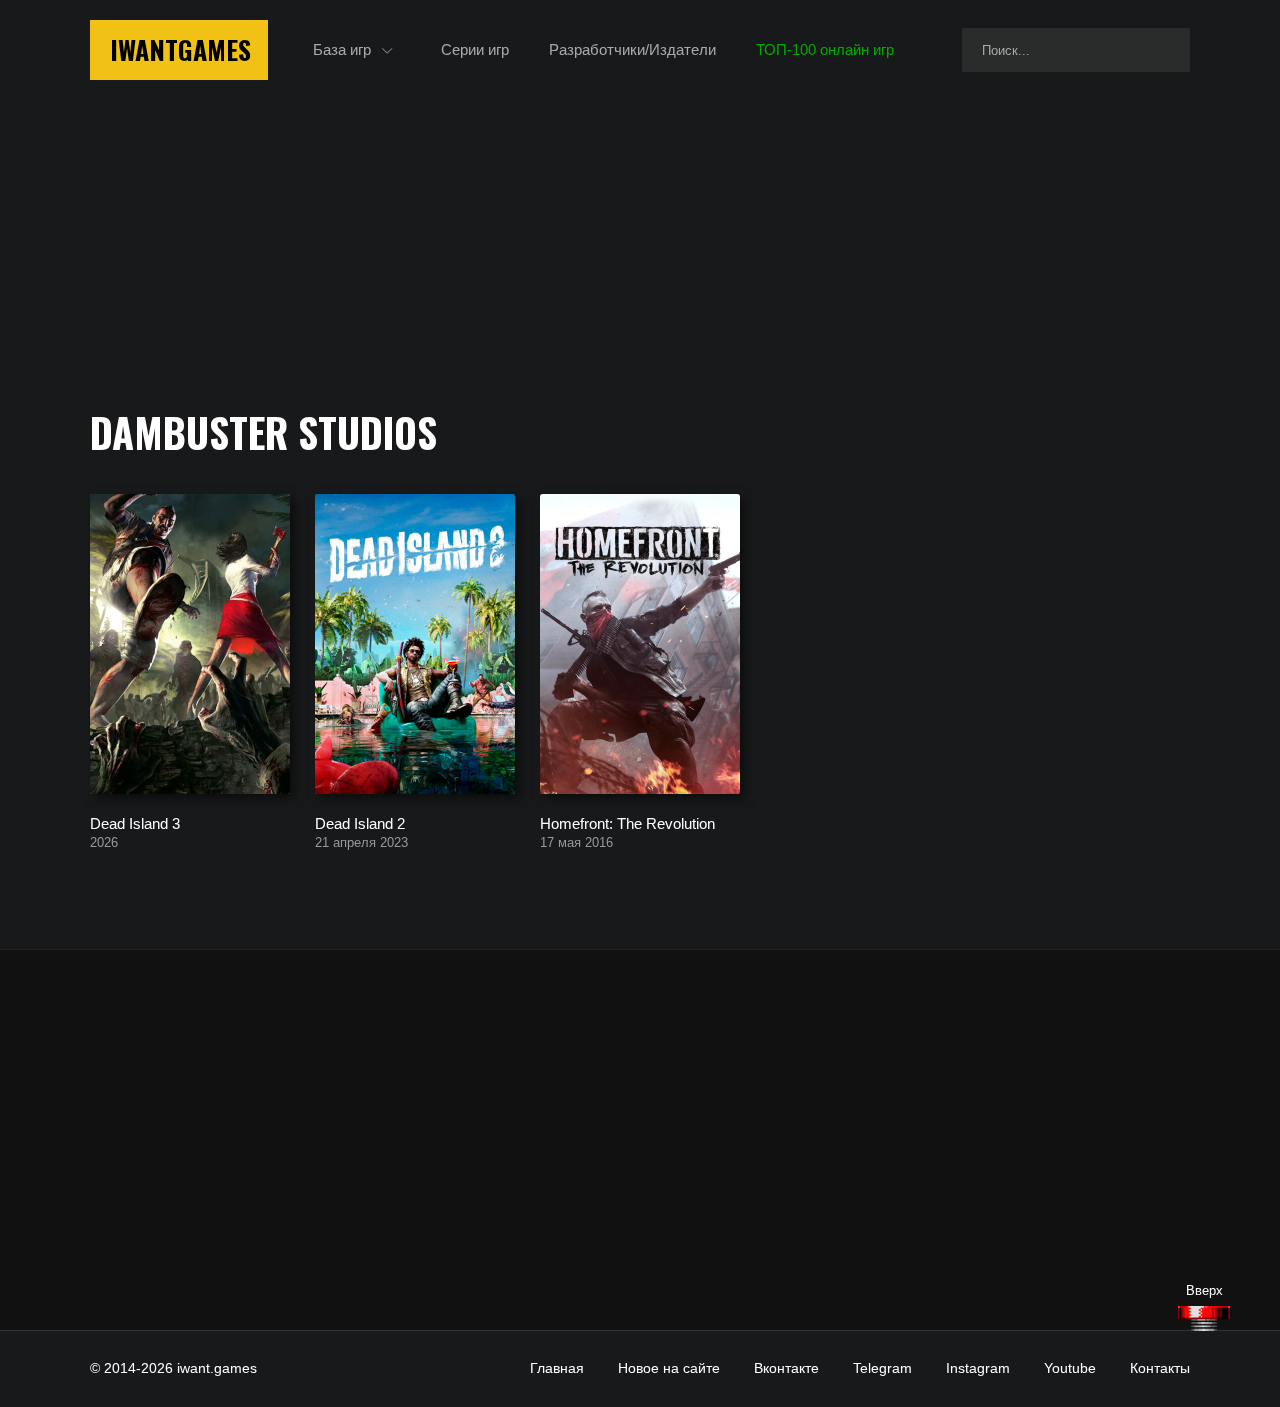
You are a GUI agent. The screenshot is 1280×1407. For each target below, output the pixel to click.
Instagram (978, 1368)
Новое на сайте (669, 1368)
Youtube (1070, 1368)
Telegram (882, 1368)
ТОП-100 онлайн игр (825, 49)
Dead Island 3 (135, 822)
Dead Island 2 (360, 822)
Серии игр (475, 49)
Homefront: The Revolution (627, 822)
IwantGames (180, 49)
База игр (342, 49)
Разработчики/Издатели (632, 49)
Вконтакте (786, 1368)
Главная (557, 1368)
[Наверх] (1204, 1318)
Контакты (1160, 1368)
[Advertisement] (640, 1140)
